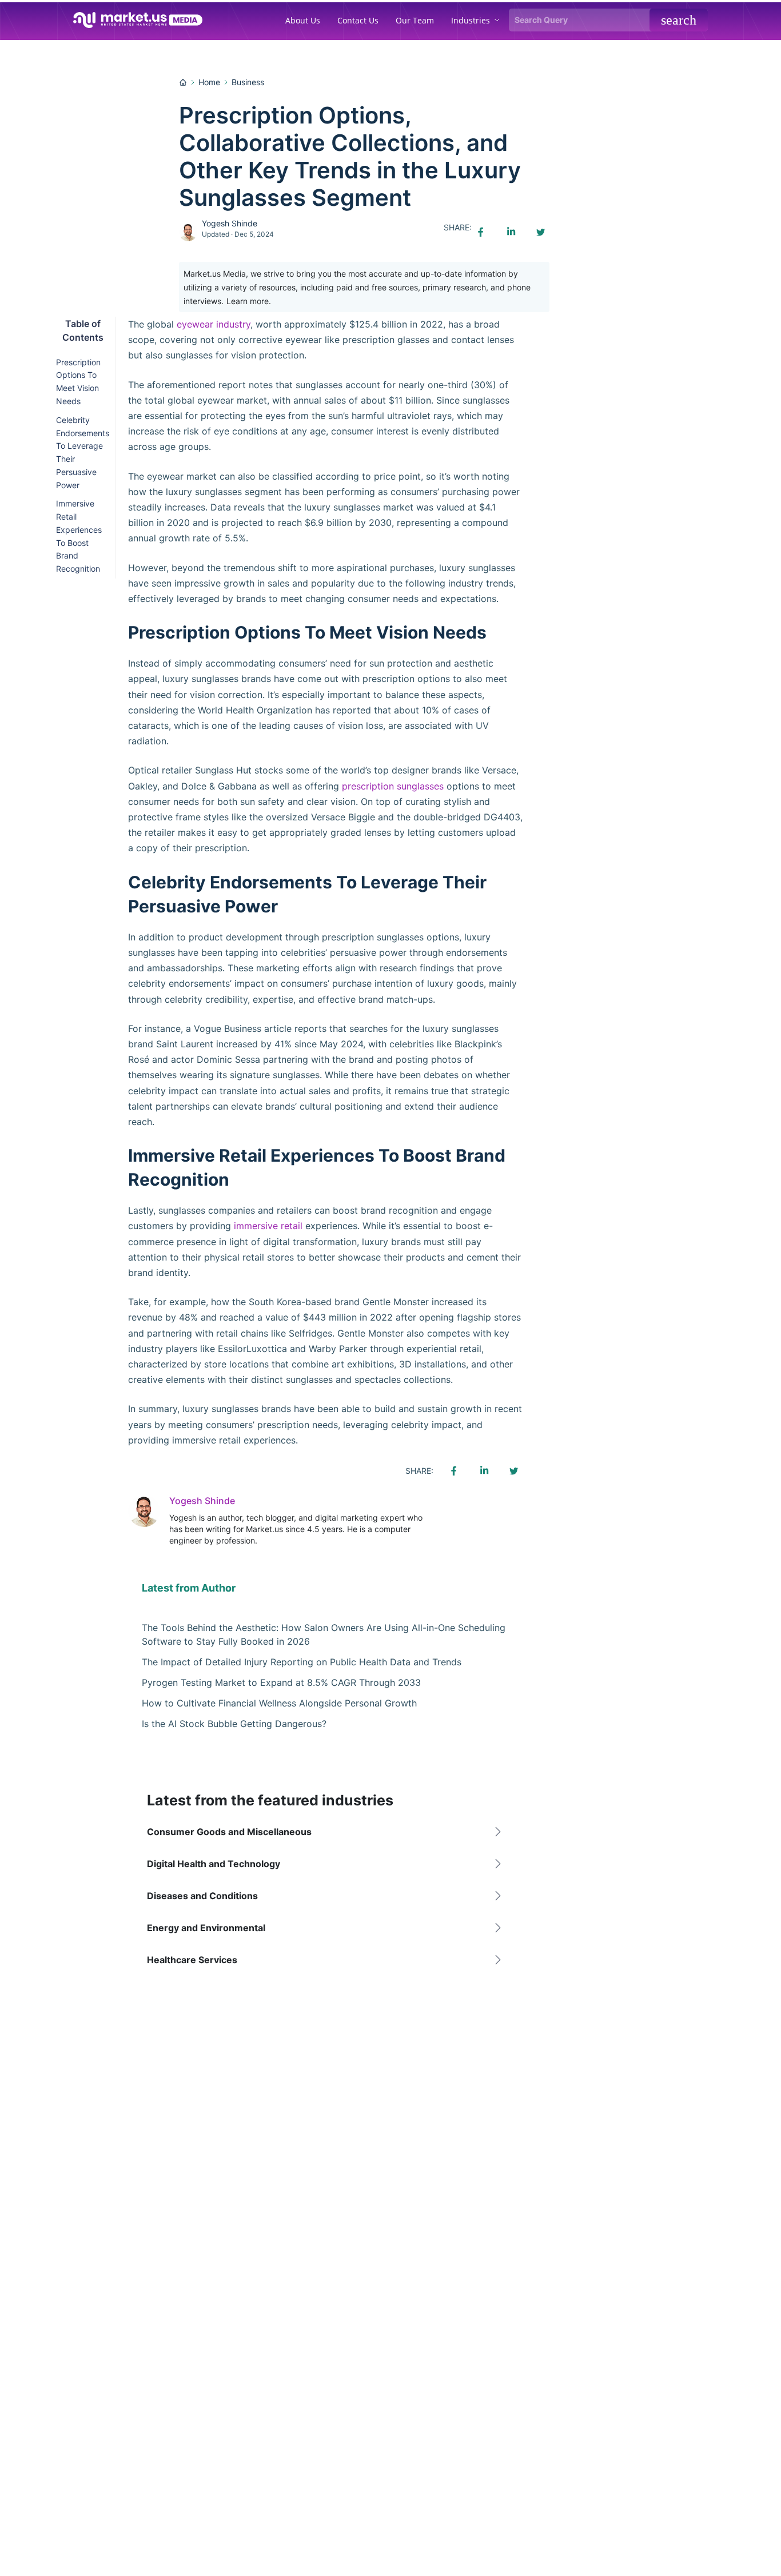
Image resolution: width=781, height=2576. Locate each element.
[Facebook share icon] (481, 232)
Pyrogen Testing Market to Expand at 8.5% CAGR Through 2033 (281, 1682)
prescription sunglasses (393, 786)
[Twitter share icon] (540, 232)
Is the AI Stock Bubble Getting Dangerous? (234, 1724)
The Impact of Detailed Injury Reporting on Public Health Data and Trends (302, 1662)
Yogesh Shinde (230, 223)
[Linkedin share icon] (511, 232)
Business (248, 82)
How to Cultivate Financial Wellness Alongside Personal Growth (279, 1703)
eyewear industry (214, 324)
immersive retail (268, 1226)
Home (209, 82)
